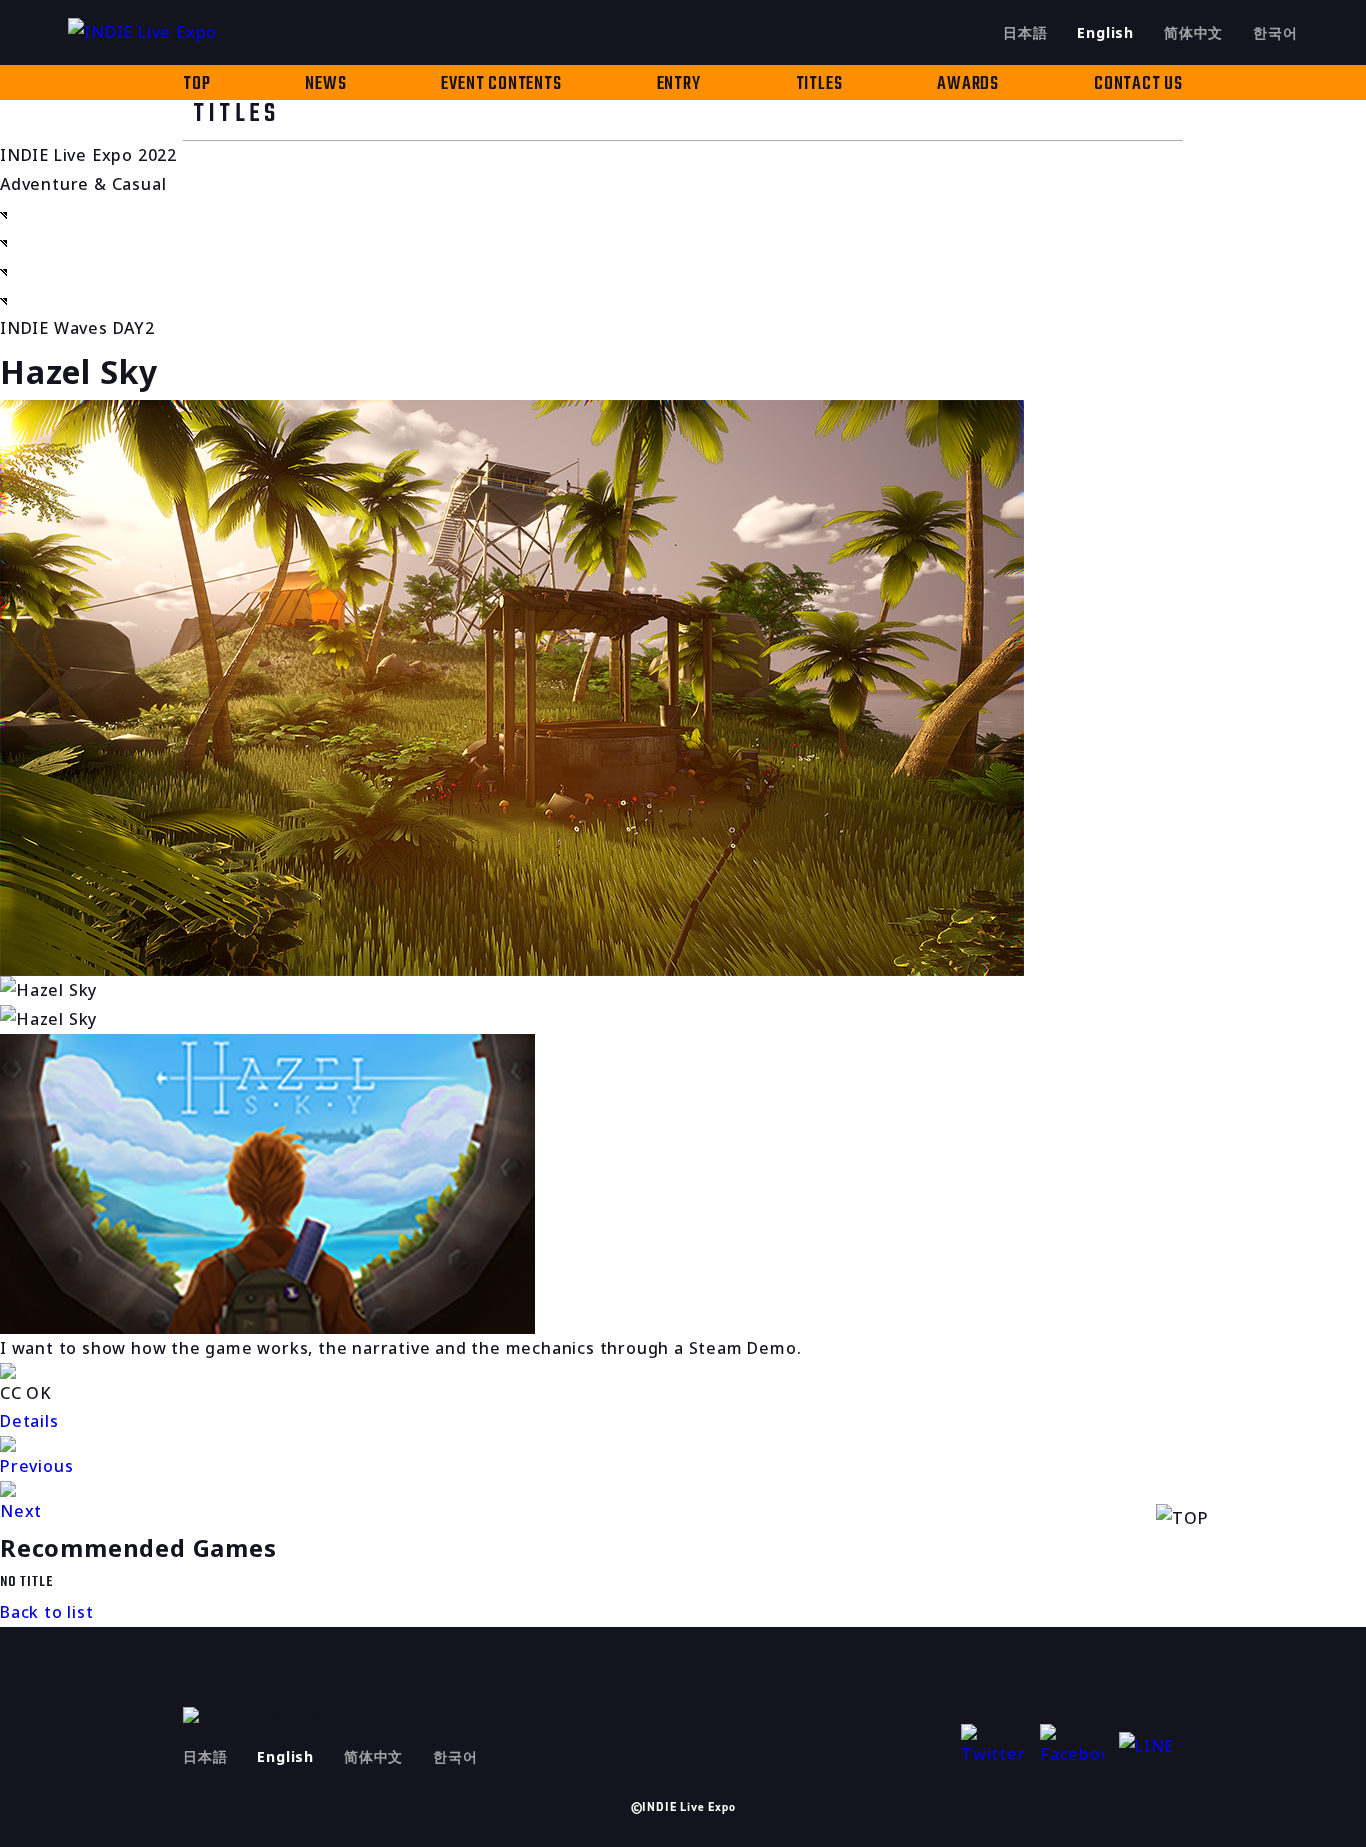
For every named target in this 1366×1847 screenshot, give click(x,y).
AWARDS (968, 84)
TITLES (819, 84)
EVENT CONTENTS (501, 84)
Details (29, 1421)
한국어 (1275, 32)
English (1105, 32)
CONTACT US (1138, 84)
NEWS (325, 84)
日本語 (1025, 32)
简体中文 (1193, 32)
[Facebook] (1072, 1746)
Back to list (47, 1612)
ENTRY (679, 84)
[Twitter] (993, 1746)
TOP (196, 84)
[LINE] (1151, 1746)
